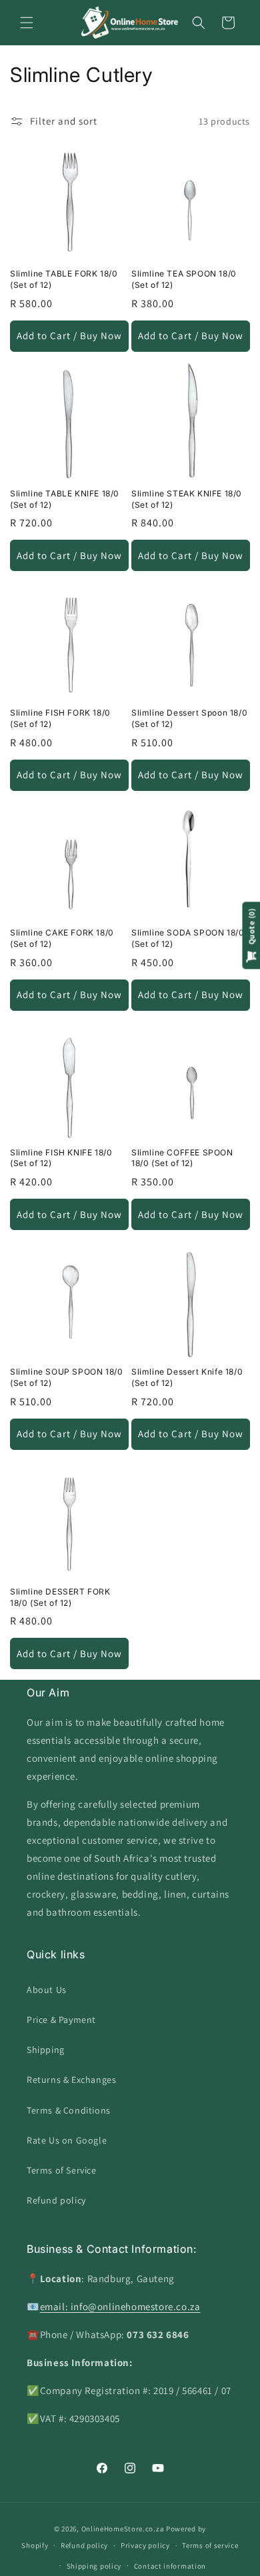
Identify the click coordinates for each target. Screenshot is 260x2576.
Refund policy (56, 2200)
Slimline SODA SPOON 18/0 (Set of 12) (188, 938)
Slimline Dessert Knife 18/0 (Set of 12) (187, 1377)
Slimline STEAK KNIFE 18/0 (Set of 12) (187, 499)
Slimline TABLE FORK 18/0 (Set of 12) (64, 279)
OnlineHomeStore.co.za (123, 2529)
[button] (27, 23)
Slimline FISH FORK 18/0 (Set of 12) (60, 718)
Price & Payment (61, 2020)
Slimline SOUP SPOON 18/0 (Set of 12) (66, 1377)
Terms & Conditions (69, 2110)
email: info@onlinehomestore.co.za (120, 2306)
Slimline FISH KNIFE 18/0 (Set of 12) (61, 1158)
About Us (47, 1990)
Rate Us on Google (67, 2140)
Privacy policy (145, 2545)
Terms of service (210, 2545)
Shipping (46, 2050)
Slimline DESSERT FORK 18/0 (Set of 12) (60, 1597)
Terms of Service (62, 2170)
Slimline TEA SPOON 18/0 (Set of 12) (184, 279)
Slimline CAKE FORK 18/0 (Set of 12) (62, 938)
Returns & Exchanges (71, 2080)
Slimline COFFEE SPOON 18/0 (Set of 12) (182, 1158)
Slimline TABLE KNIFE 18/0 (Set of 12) (65, 499)
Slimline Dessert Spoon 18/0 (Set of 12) (189, 718)
